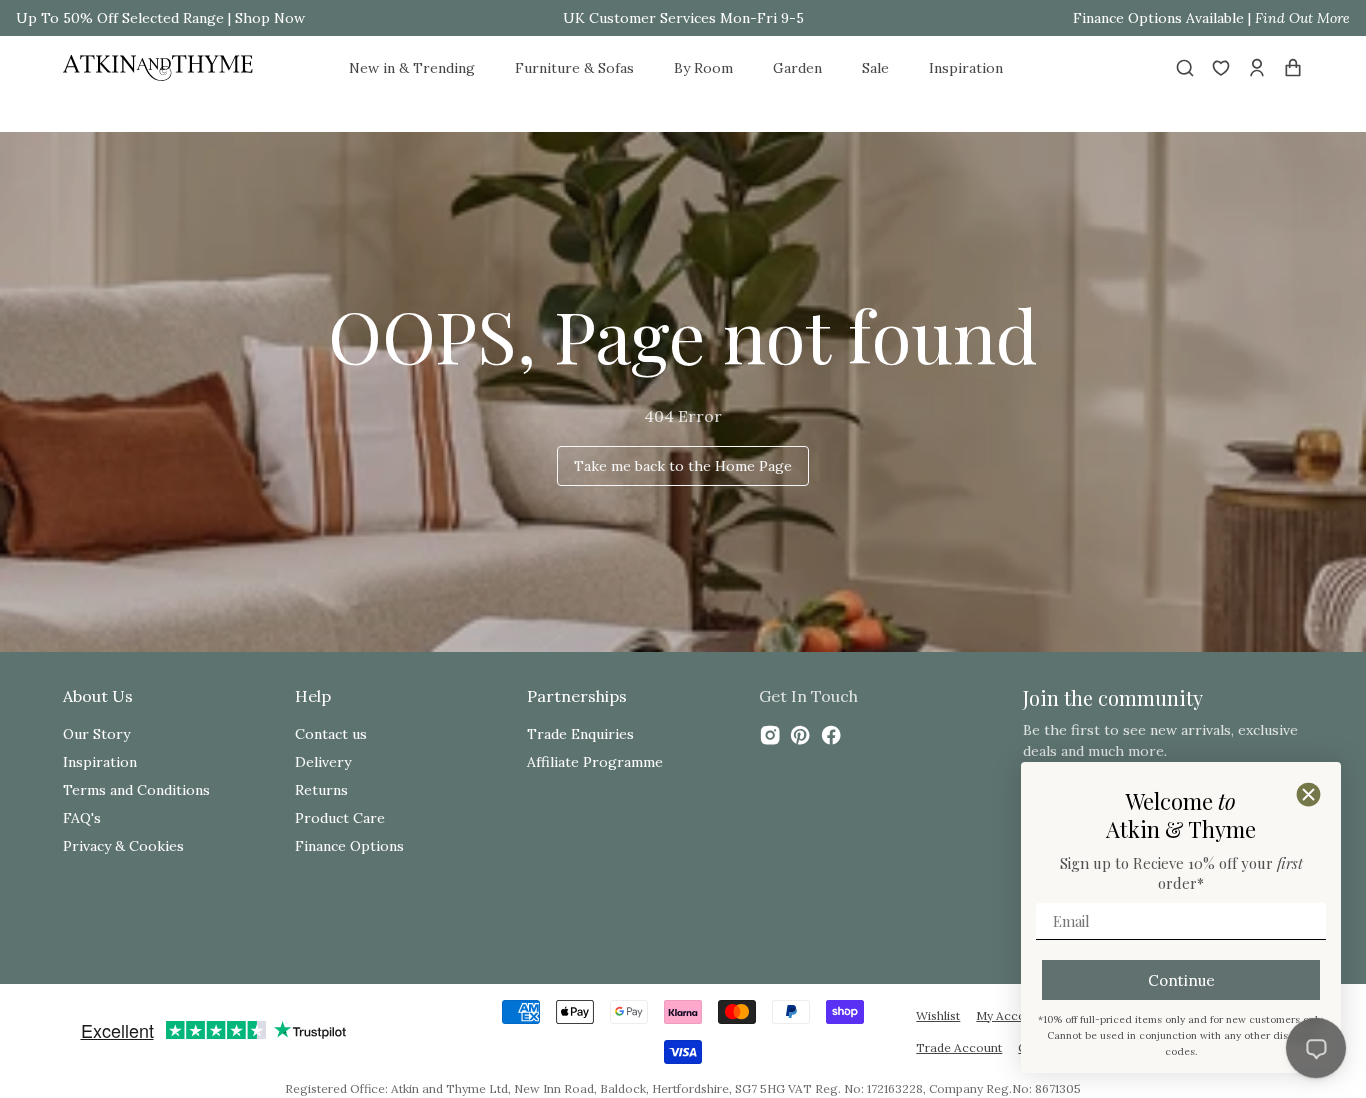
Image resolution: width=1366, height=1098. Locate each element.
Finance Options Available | (1211, 18)
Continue (1181, 980)
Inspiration (966, 68)
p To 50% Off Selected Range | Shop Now (166, 18)
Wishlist (938, 1015)
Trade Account (959, 1047)
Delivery (323, 762)
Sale (875, 68)
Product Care (340, 818)
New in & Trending (412, 68)
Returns (321, 790)
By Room (703, 68)
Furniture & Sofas (574, 68)
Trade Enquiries (580, 734)
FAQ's (82, 818)
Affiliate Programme (595, 762)
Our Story (96, 734)
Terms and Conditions (136, 790)
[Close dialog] (1308, 794)
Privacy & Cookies (123, 846)
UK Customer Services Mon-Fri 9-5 (683, 18)
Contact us (331, 734)
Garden (797, 68)
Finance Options (349, 846)
